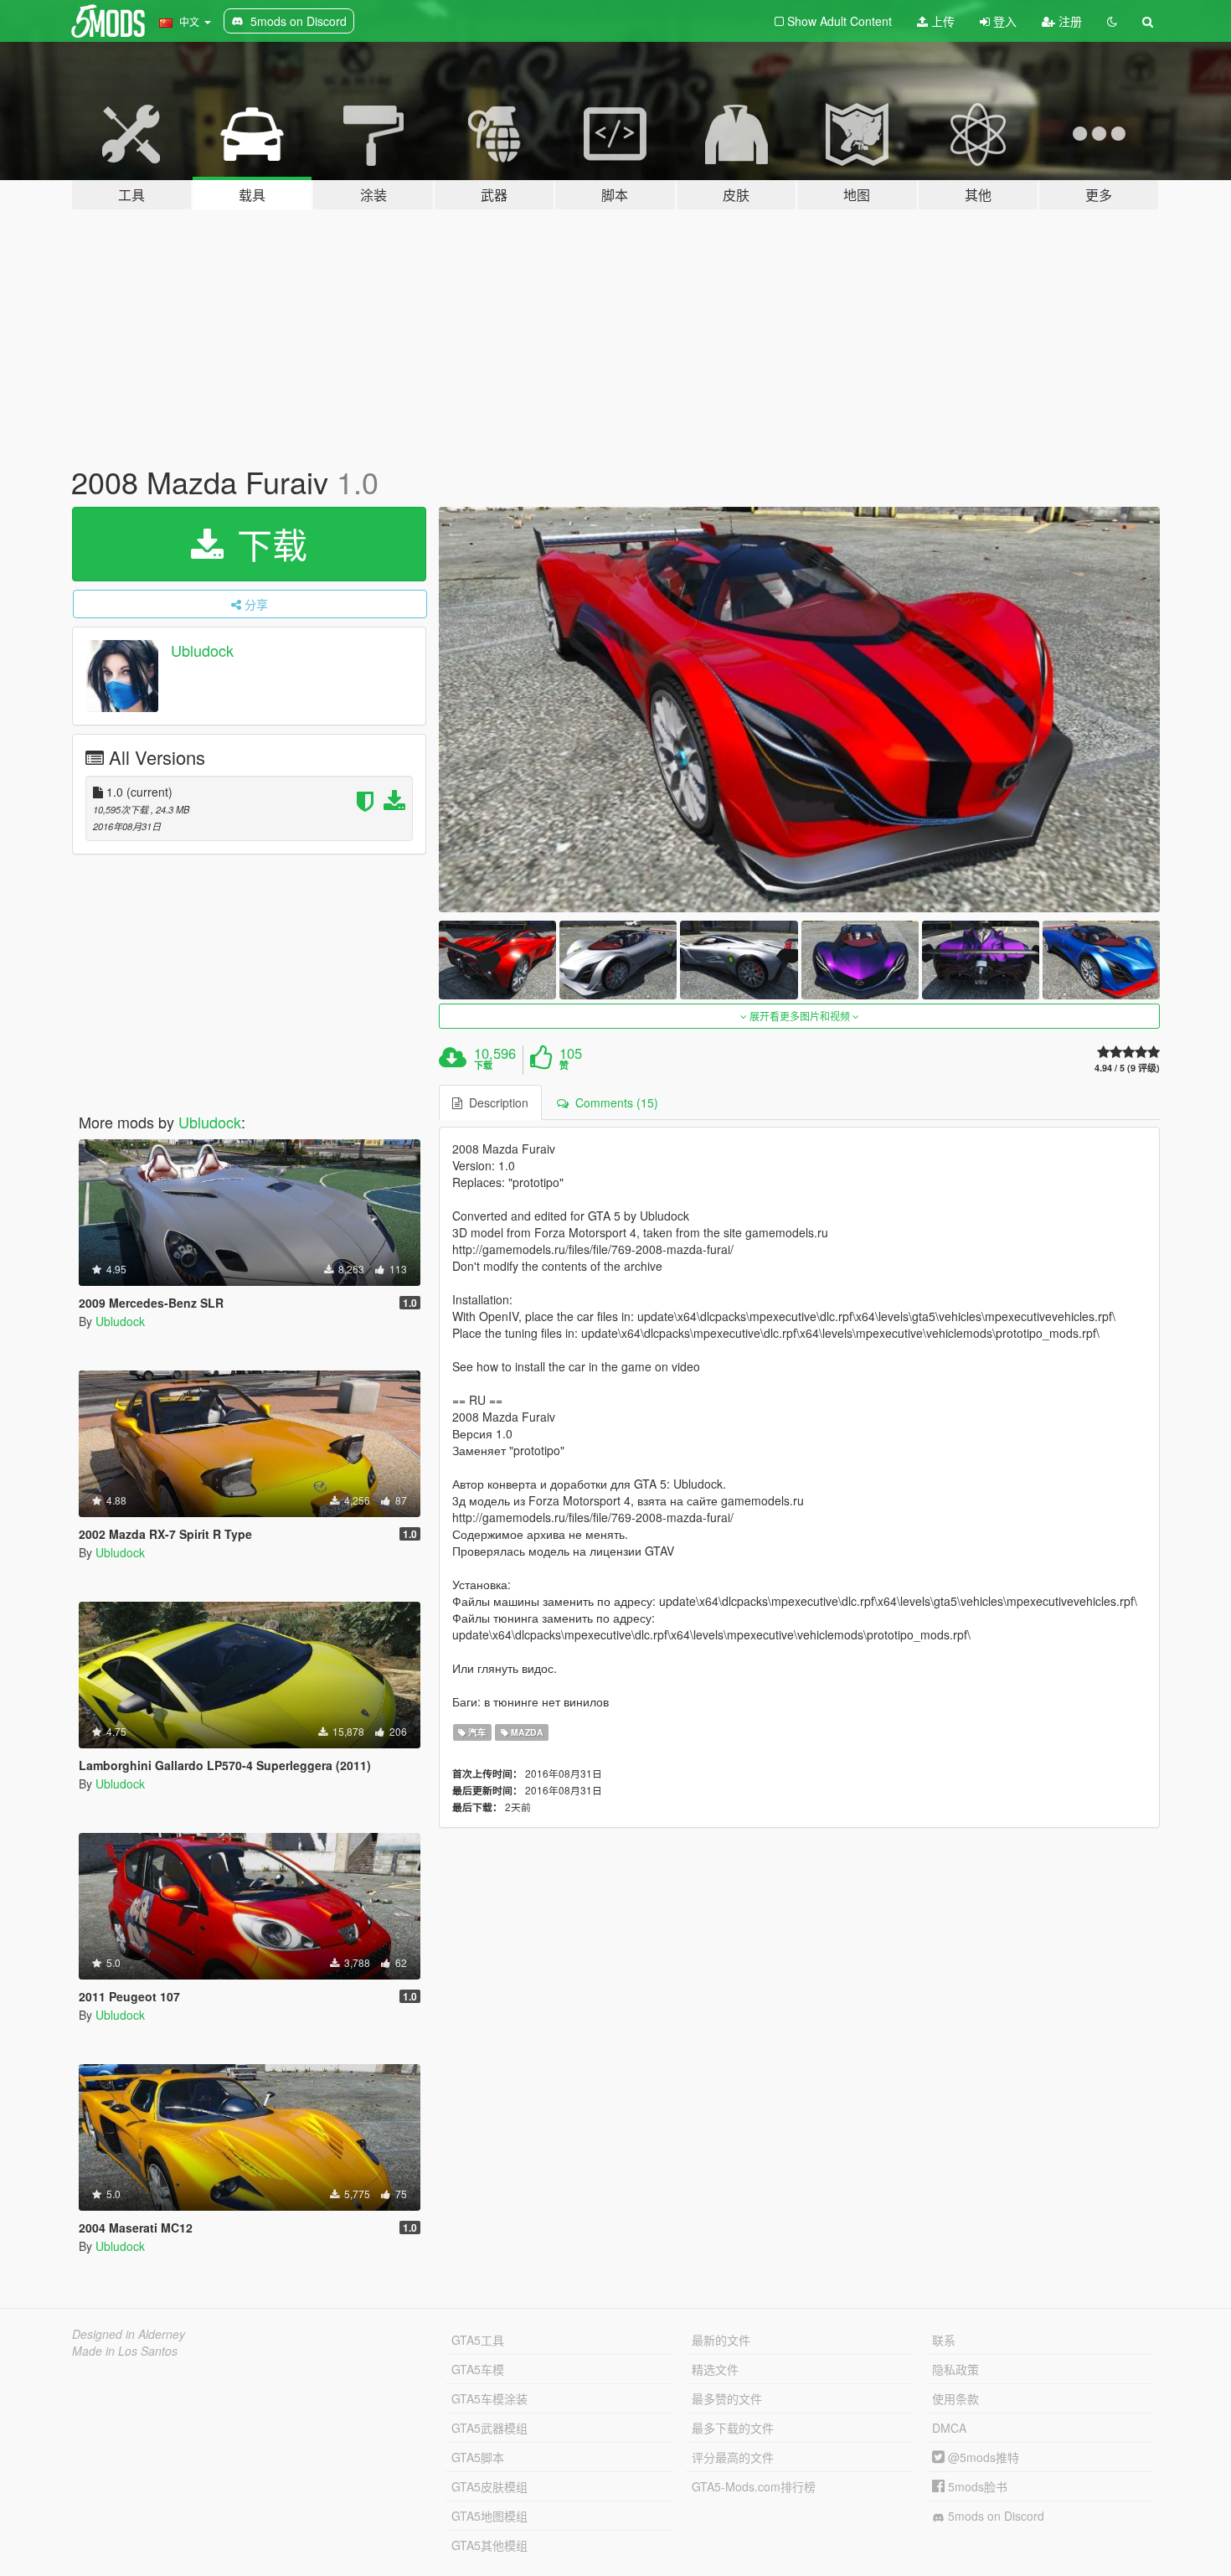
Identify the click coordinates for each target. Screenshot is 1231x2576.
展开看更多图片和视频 (800, 1016)
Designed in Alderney (129, 2334)
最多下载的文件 (733, 2428)
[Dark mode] (1112, 21)
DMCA (949, 2428)
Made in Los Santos (125, 2351)
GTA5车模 (478, 2369)
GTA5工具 (478, 2340)
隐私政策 (955, 2369)
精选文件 (715, 2369)
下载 (267, 544)
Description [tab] (495, 1102)
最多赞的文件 (727, 2398)
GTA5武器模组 (489, 2428)
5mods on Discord (994, 2516)
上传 (941, 21)
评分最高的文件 (733, 2457)
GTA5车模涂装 (489, 2398)
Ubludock (202, 650)
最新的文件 (721, 2340)
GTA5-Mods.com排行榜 (754, 2486)
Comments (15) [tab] (613, 1102)
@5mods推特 (982, 2457)
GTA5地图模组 (489, 2516)
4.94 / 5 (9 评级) (1127, 1068)
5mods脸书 (976, 2486)
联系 (944, 2340)
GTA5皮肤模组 (489, 2486)
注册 (1069, 21)
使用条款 (955, 2398)
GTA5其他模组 (489, 2545)
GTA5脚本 (478, 2457)
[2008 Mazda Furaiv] (800, 710)
